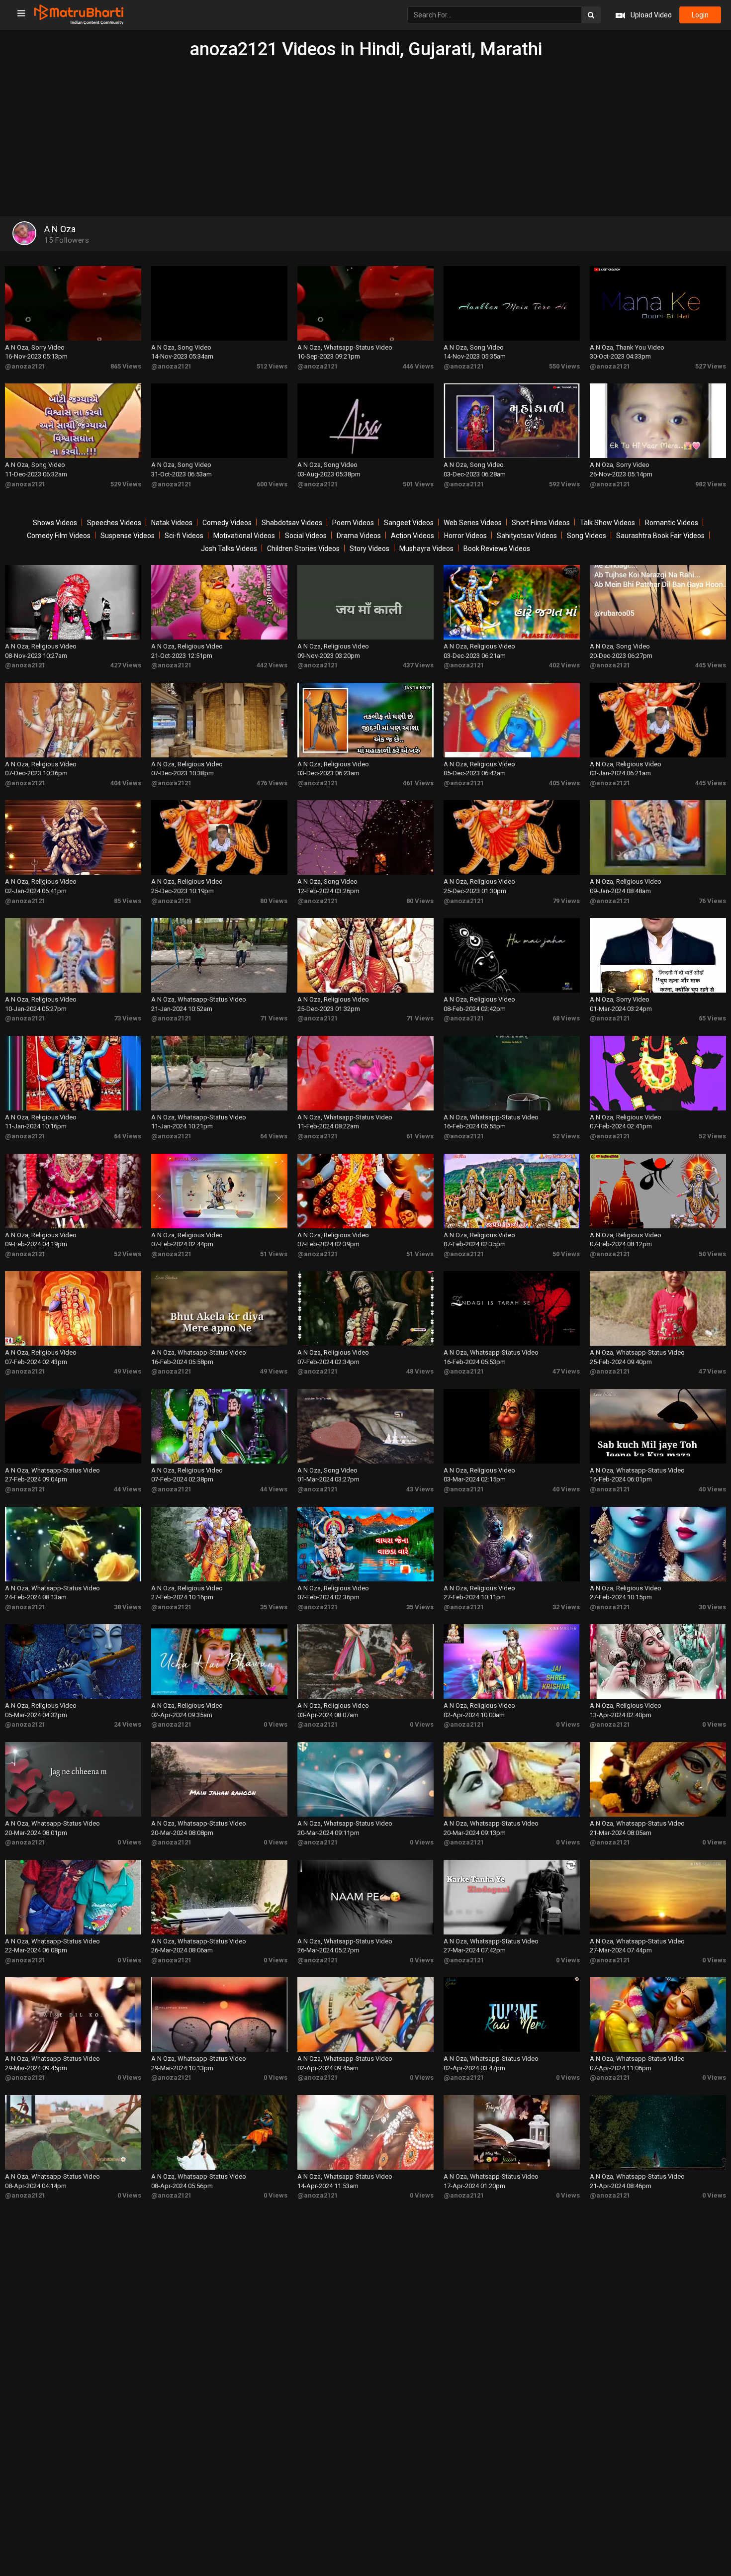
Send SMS (415, 230)
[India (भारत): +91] (289, 231)
